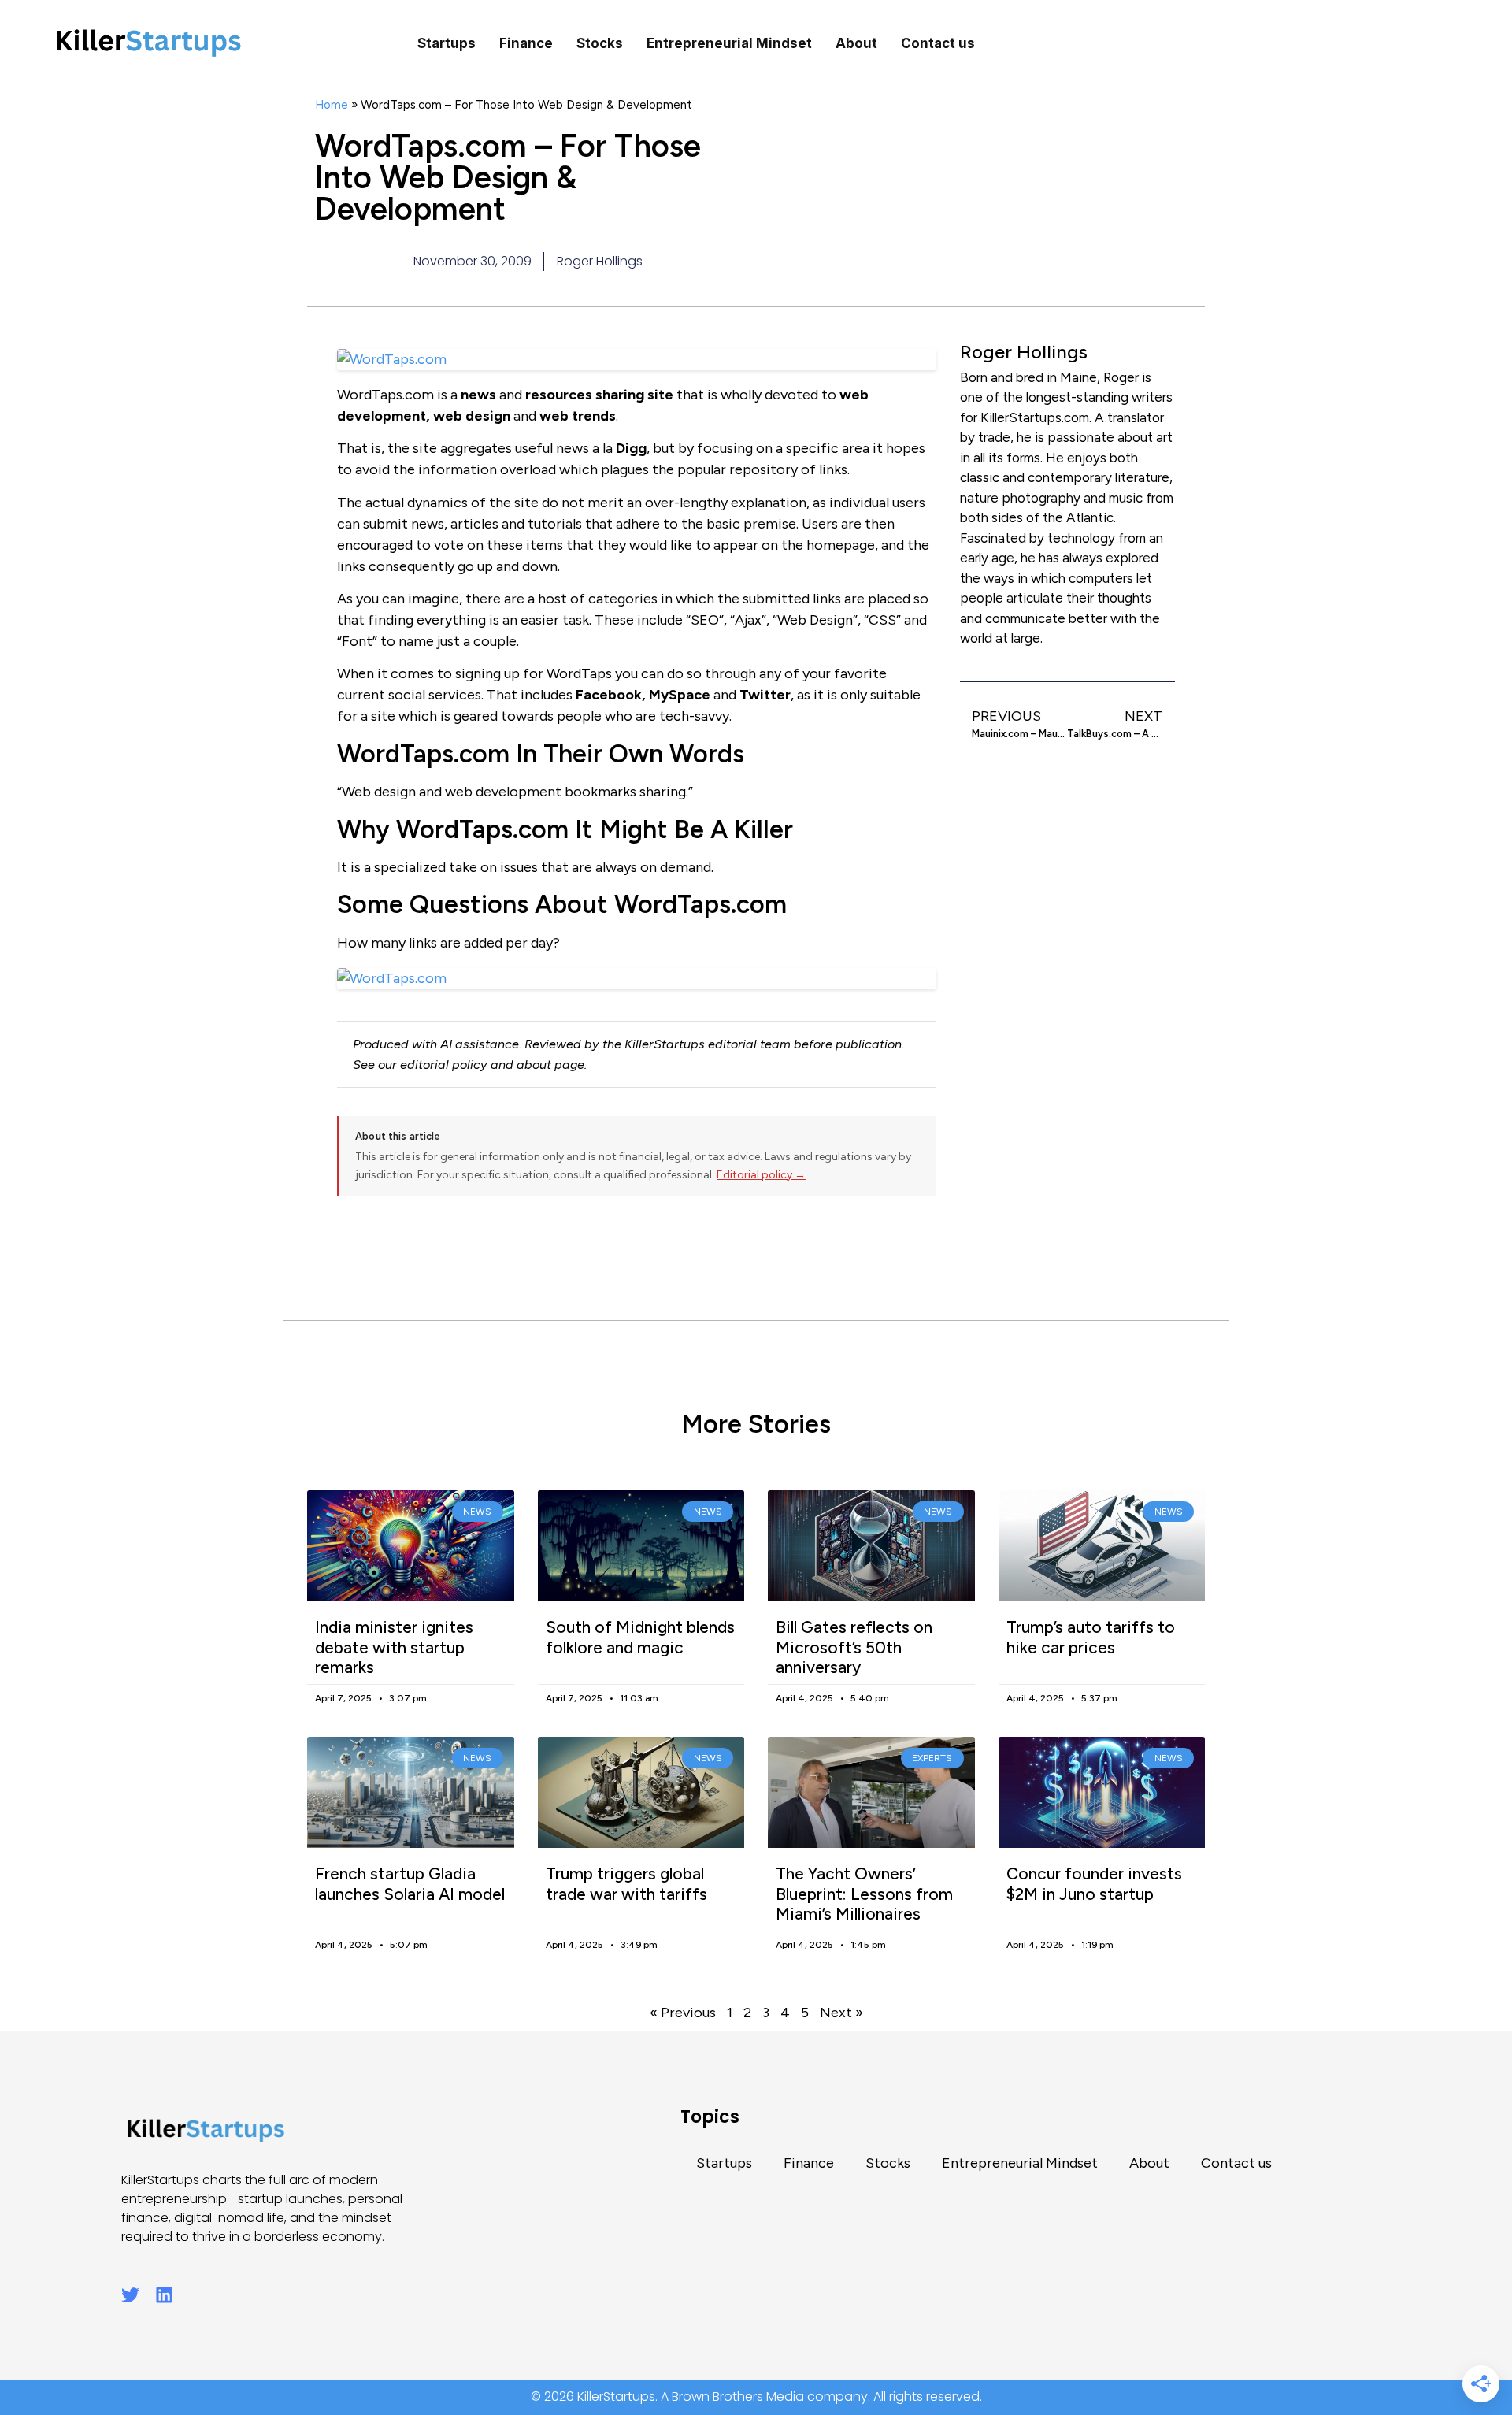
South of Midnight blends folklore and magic (640, 1637)
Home (332, 104)
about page (550, 1065)
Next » (841, 2012)
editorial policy (444, 1065)
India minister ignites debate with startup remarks (394, 1647)
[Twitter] (130, 2295)
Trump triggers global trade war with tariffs (626, 1883)
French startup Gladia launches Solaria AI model (410, 1883)
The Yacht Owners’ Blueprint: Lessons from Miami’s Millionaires (864, 1893)
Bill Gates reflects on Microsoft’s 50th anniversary (854, 1647)
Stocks (600, 43)
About (856, 43)
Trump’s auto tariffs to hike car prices (1091, 1637)
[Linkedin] (164, 2295)
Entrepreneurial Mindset (729, 43)
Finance (526, 43)
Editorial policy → (761, 1175)
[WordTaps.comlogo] (637, 979)
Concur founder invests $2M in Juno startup (1094, 1883)
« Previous (683, 2012)
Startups (447, 43)
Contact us (938, 43)
